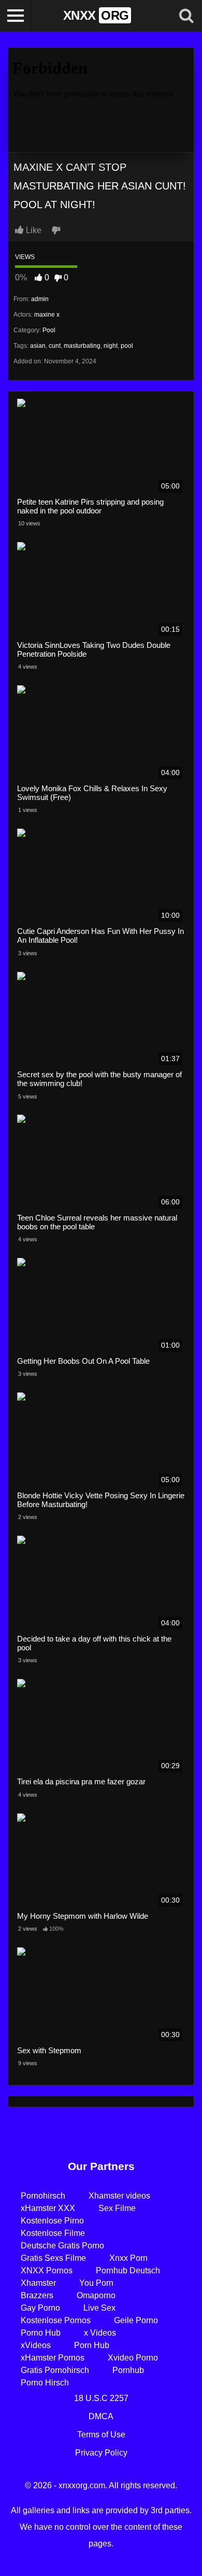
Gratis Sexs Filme (53, 2258)
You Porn (96, 2283)
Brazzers (37, 2295)
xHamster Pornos (53, 2358)
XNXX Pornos (47, 2270)
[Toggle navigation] (16, 16)
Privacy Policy (101, 2453)
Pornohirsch (43, 2196)
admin (40, 299)
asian (38, 346)
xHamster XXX (48, 2208)
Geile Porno (136, 2320)
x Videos (100, 2333)
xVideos (36, 2345)
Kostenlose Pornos (56, 2320)
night (111, 346)
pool (127, 346)
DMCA (101, 2416)
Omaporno (96, 2295)
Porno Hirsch (45, 2383)
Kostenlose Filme (53, 2233)
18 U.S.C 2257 (101, 2398)
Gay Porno (40, 2308)
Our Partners (101, 2166)
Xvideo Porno (133, 2358)
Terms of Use (101, 2435)
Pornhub (128, 2370)
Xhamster (38, 2283)
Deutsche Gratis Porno (62, 2246)
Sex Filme (117, 2208)
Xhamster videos (119, 2196)
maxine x (47, 315)
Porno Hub (41, 2333)
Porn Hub (92, 2345)
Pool (49, 330)
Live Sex (99, 2308)
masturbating (82, 346)
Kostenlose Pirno (52, 2221)
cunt (55, 346)
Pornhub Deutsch (128, 2270)
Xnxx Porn (128, 2258)
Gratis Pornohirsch (55, 2370)
